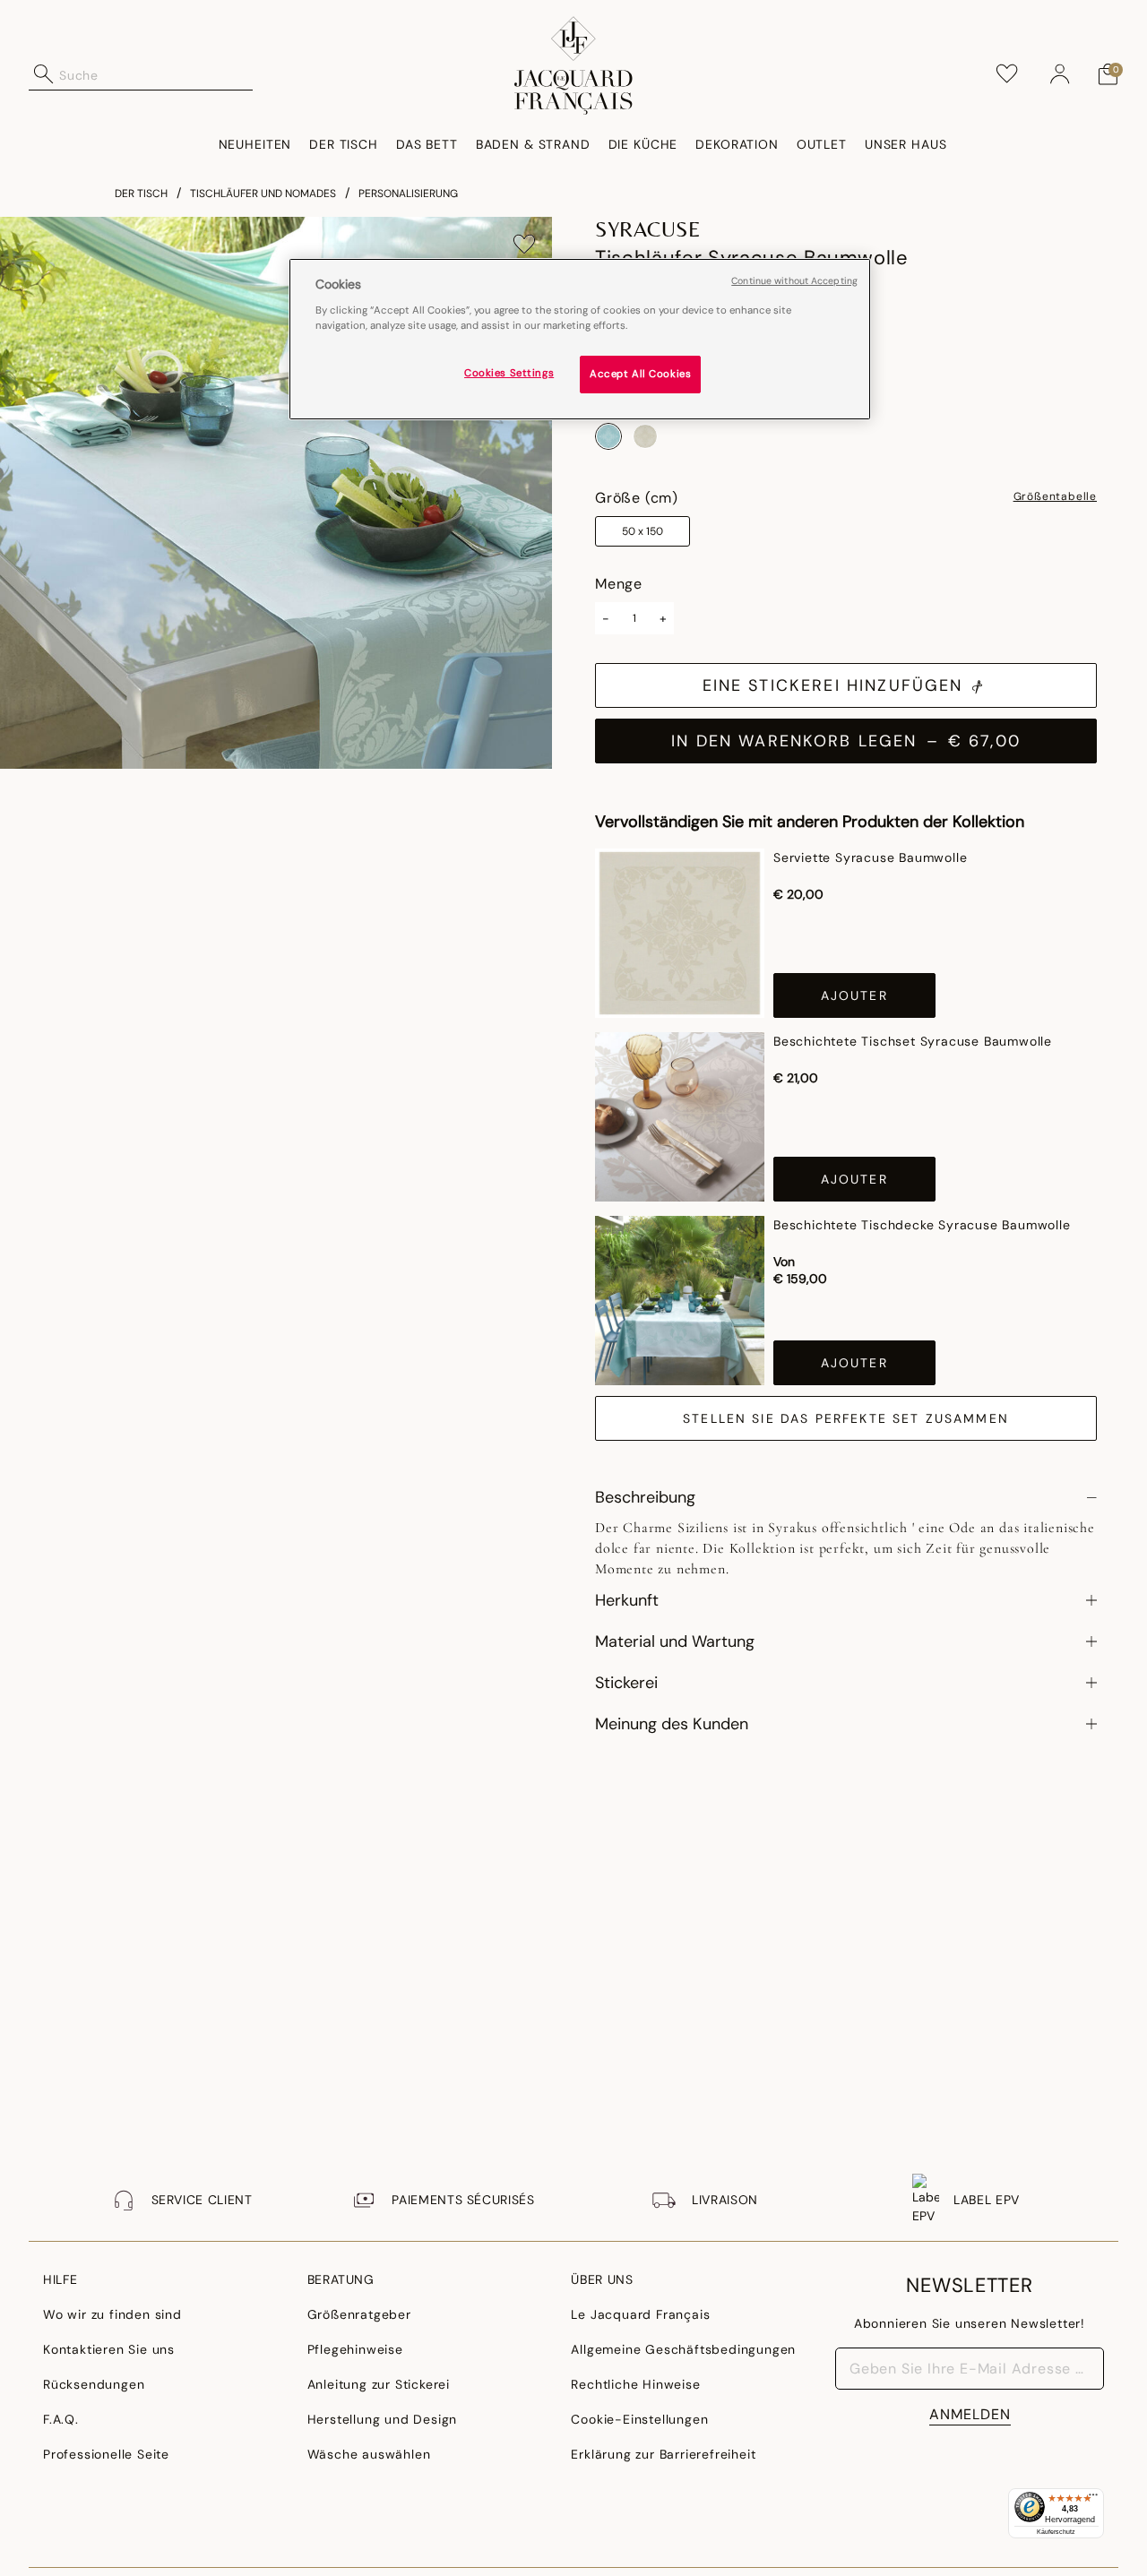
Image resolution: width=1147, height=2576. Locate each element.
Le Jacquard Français (640, 2314)
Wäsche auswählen (369, 2454)
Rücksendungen (94, 2384)
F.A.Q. (61, 2419)
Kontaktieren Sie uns (109, 2349)
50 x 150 (642, 531)
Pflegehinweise (355, 2349)
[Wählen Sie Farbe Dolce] (645, 436)
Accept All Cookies (640, 373)
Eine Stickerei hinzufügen (833, 685)
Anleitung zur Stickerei (379, 2384)
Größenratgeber (359, 2314)
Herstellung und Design (383, 2419)
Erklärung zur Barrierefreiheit (663, 2454)
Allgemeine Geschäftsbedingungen (683, 2349)
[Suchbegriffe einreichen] (44, 74)
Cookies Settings (509, 372)
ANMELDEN (970, 2414)
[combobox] (156, 74)
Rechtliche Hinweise (635, 2384)
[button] (1060, 74)
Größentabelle (1055, 497)
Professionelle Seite (106, 2454)
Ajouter (854, 995)
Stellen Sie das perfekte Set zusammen (846, 1418)
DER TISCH (141, 194)
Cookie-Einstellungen (639, 2419)
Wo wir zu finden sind (112, 2314)
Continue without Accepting (794, 281)
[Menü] (1093, 2499)
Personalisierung (408, 194)
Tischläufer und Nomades (263, 194)
